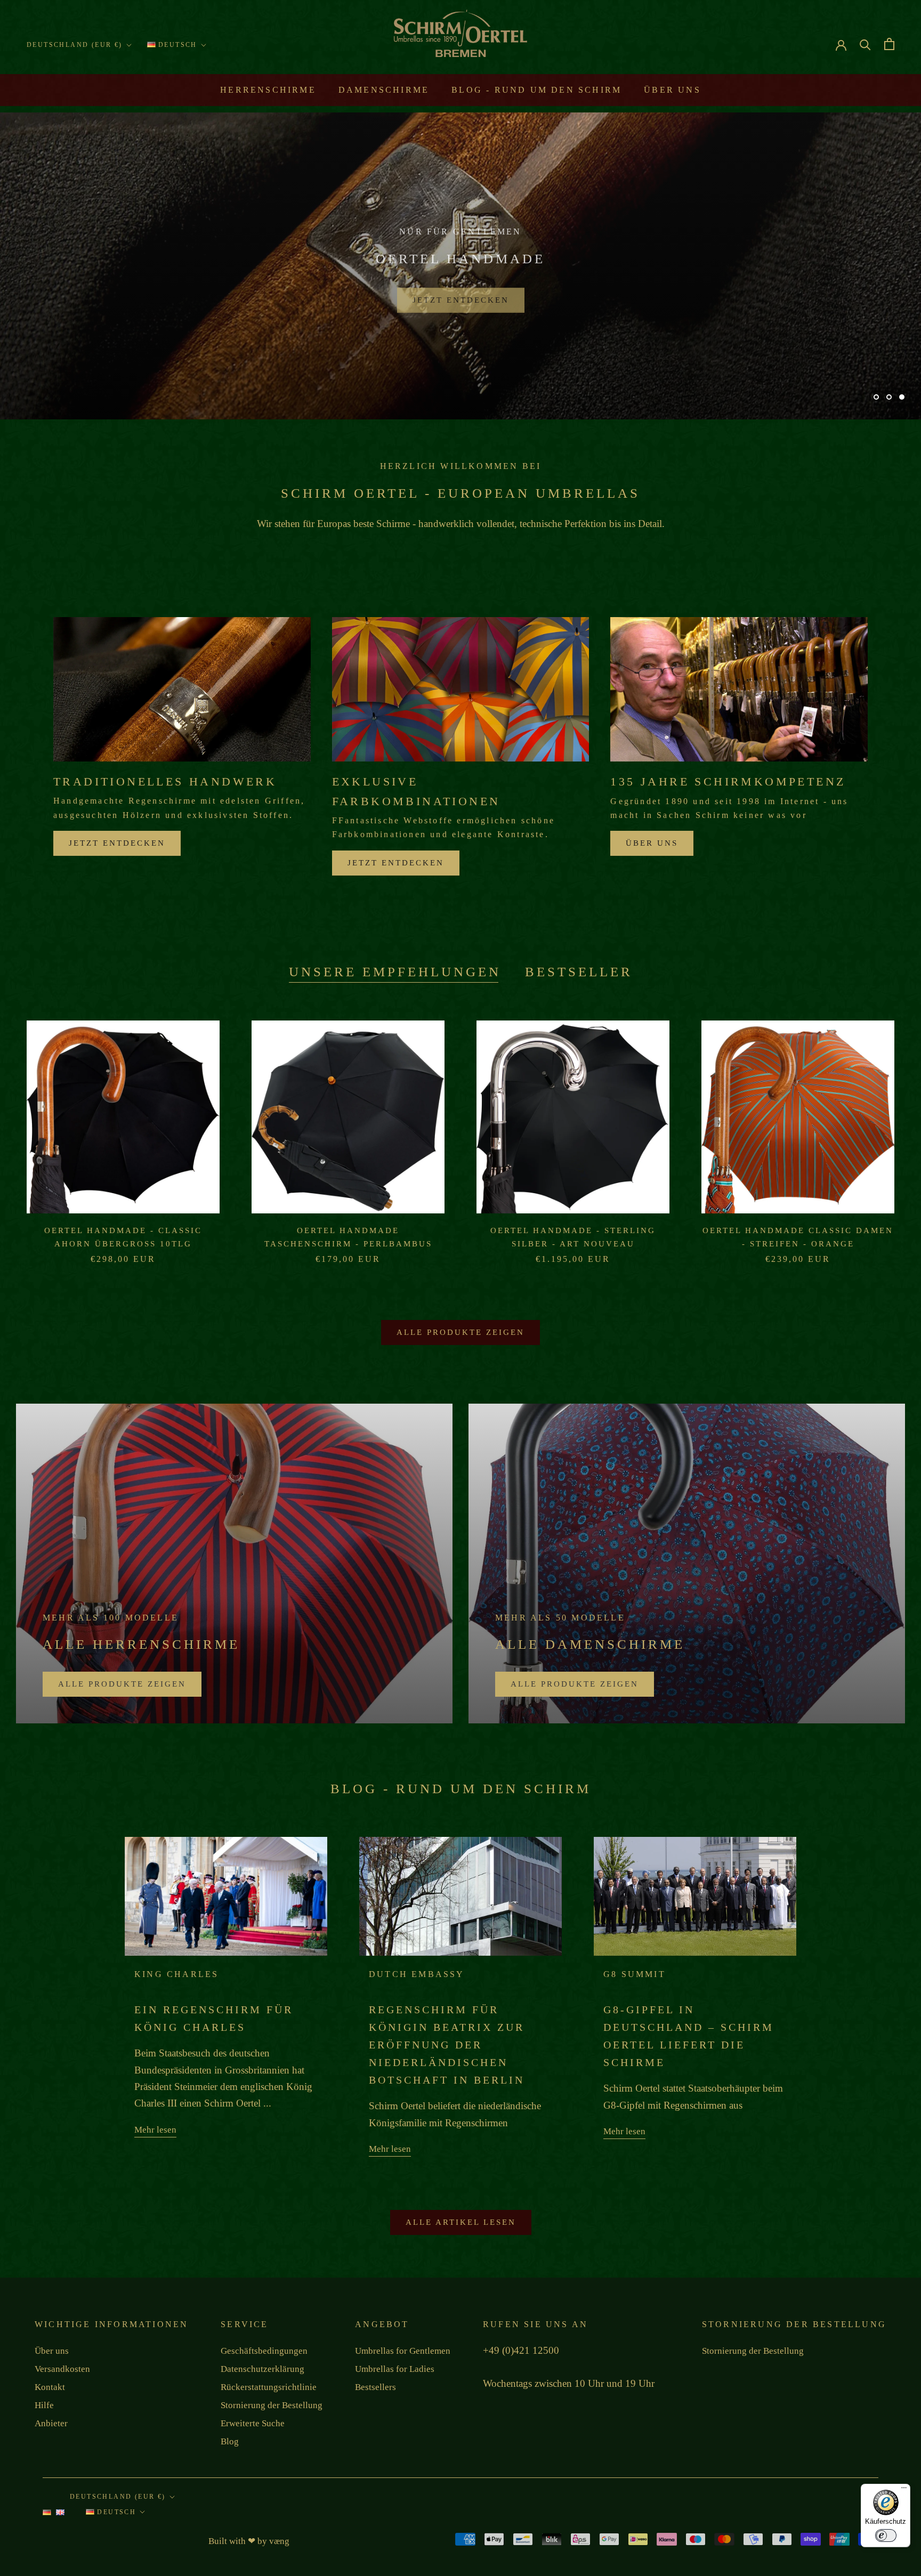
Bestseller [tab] (579, 972)
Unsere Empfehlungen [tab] (395, 972)
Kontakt (50, 2387)
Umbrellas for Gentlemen (403, 2351)
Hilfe (44, 2405)
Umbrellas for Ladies (395, 2369)
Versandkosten (62, 2369)
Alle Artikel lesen (461, 2222)
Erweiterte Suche (253, 2423)
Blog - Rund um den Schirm (536, 90)
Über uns (672, 90)
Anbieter (51, 2423)
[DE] (47, 2515)
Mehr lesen (155, 2130)
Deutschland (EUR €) (75, 45)
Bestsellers (375, 2387)
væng (279, 2541)
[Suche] (865, 44)
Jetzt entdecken (461, 295)
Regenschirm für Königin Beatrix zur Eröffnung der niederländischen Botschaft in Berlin (447, 2045)
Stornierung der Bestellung (272, 2405)
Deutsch (176, 45)
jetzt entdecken (117, 843)
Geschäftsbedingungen (264, 2351)
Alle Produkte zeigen (461, 1332)
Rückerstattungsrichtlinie (269, 2387)
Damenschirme (384, 90)
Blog (230, 2441)
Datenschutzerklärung (262, 2369)
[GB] (60, 2515)
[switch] (886, 2536)
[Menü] (904, 2490)
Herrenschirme (268, 90)
